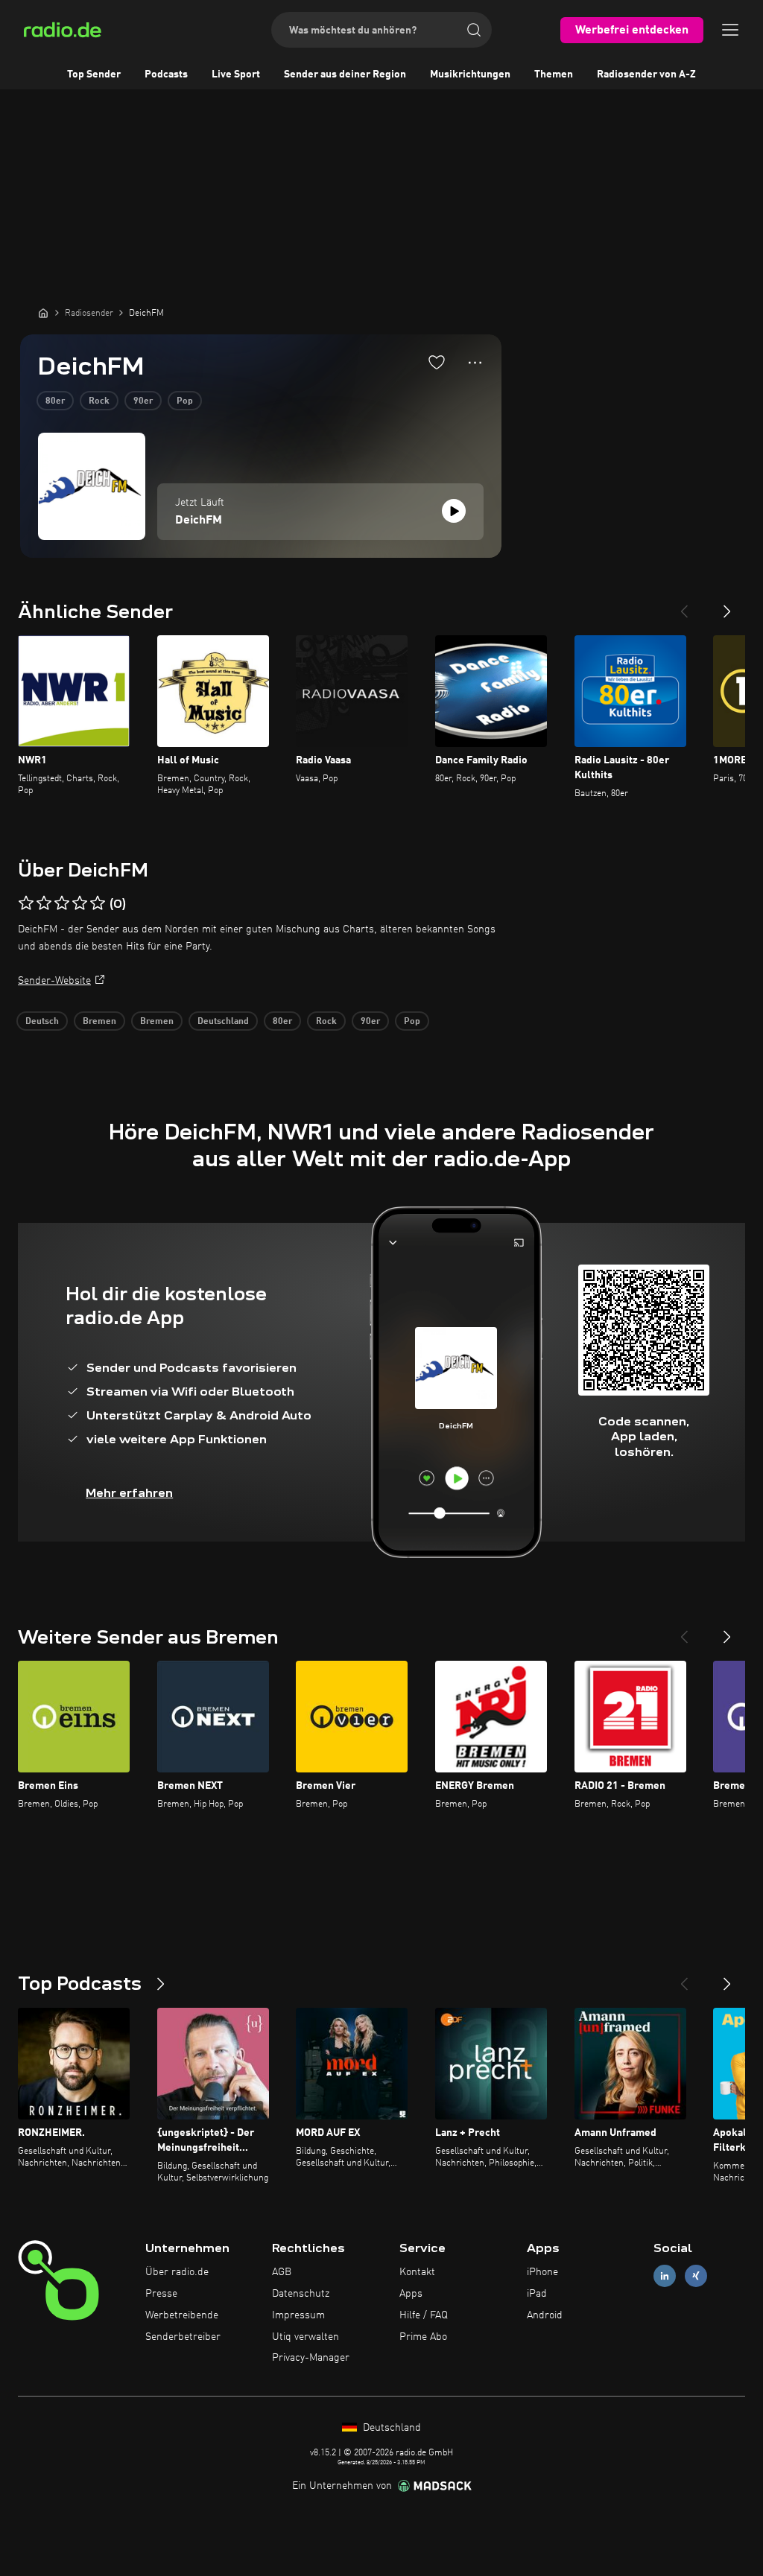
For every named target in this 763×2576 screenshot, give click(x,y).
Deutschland (223, 1022)
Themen (554, 74)
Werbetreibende (182, 2315)
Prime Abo (423, 2337)
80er (55, 401)
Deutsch (42, 1022)
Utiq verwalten (305, 2337)
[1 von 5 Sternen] (26, 903)
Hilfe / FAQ (424, 2315)
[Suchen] (474, 30)
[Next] (727, 605)
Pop (185, 401)
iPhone (542, 2272)
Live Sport (236, 74)
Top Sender (94, 74)
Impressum (298, 2315)
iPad (537, 2294)
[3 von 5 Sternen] (62, 903)
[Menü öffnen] (730, 30)
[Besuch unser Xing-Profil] (696, 2276)
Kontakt (417, 2272)
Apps (411, 2294)
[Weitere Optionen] (475, 363)
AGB (282, 2272)
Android (545, 2315)
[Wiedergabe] (454, 511)
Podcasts (166, 74)
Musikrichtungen (470, 74)
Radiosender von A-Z (646, 74)
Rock (99, 401)
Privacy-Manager (311, 2358)
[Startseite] (43, 313)
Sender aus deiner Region (345, 74)
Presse (161, 2294)
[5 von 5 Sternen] (98, 903)
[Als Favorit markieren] (437, 362)
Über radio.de (177, 2272)
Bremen (99, 1022)
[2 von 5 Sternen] (44, 903)
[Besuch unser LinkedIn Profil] (665, 2276)
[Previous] (684, 605)
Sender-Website (54, 981)
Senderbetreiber (183, 2337)
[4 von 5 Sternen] (80, 903)
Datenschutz (301, 2294)
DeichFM (199, 521)
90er (143, 401)
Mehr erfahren (129, 1493)
